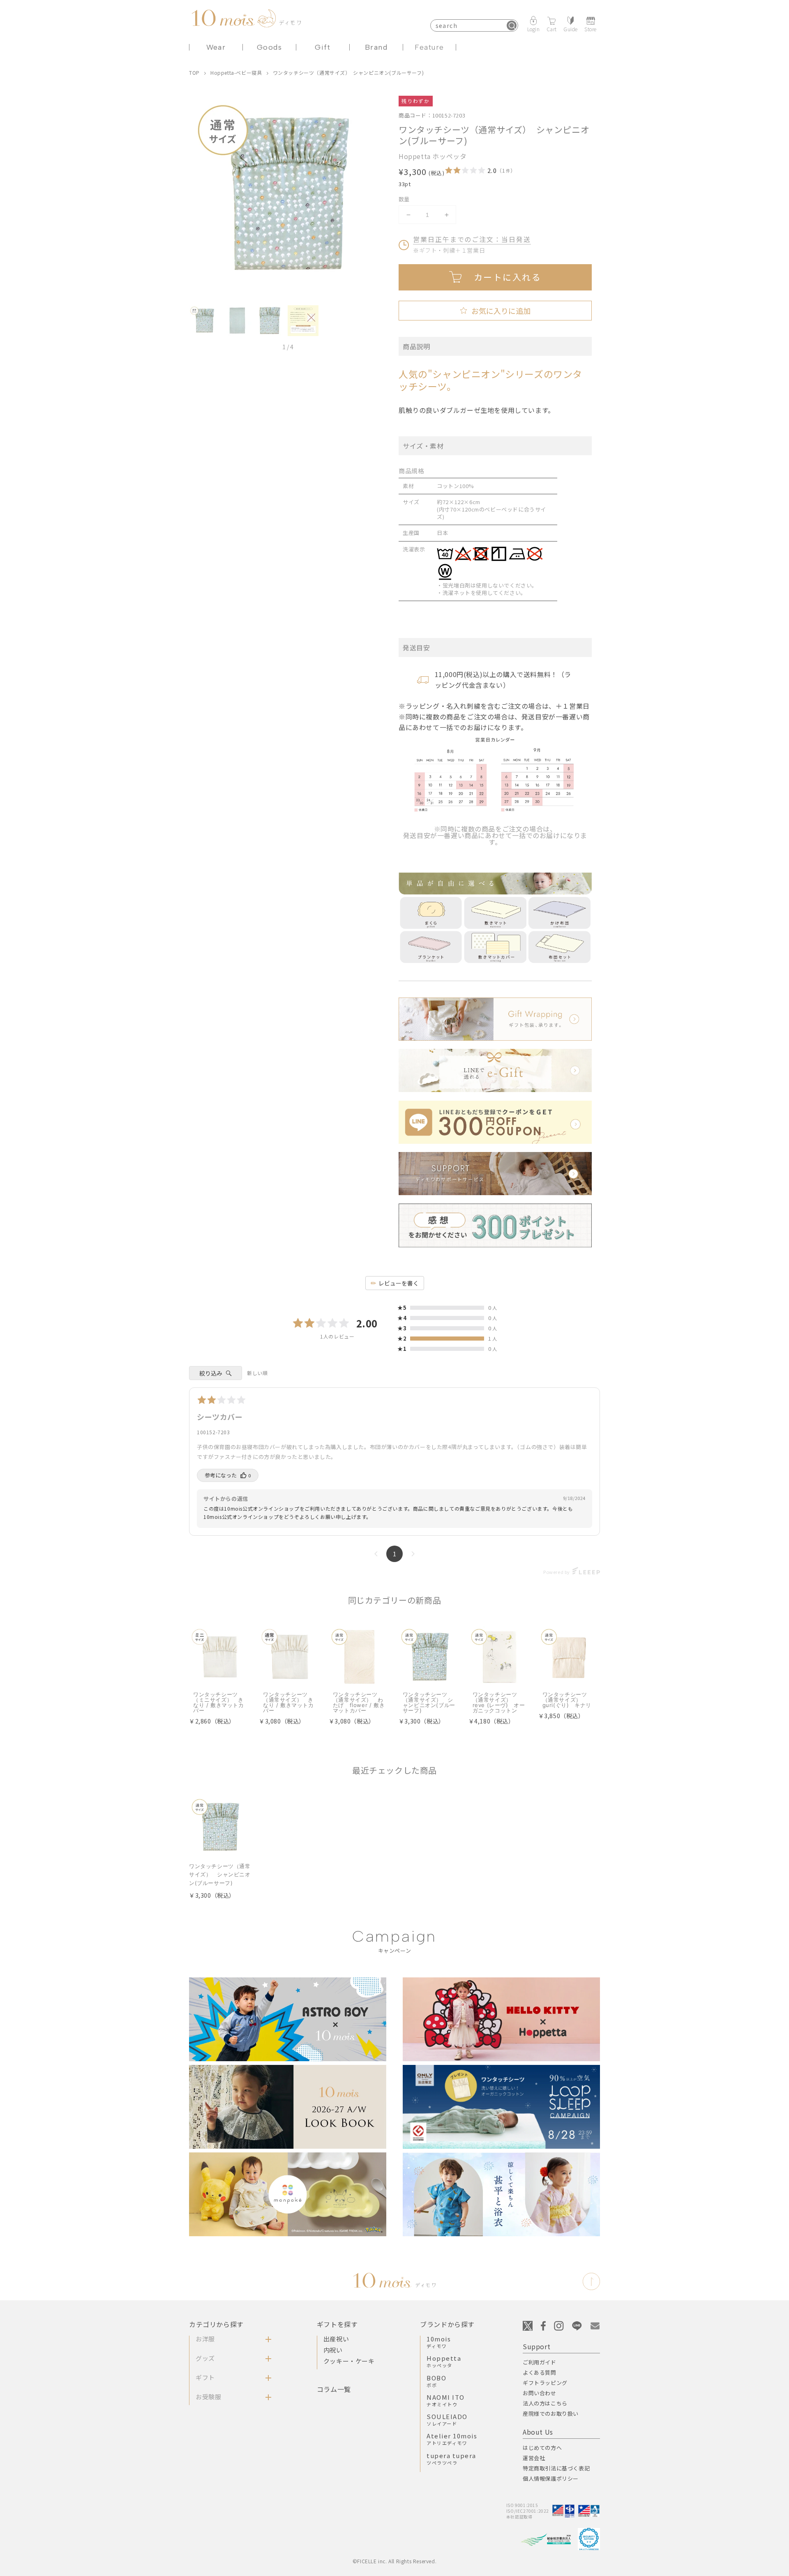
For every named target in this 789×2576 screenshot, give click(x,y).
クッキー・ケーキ (349, 2361)
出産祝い (336, 2339)
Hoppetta (444, 2361)
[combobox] (474, 25)
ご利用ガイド (540, 2362)
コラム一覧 (334, 2389)
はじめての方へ (542, 2448)
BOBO (436, 2381)
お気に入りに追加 (495, 311)
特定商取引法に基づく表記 (556, 2468)
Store (591, 29)
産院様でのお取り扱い (551, 2414)
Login (534, 29)
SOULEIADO (447, 2419)
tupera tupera (451, 2458)
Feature (429, 47)
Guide (571, 29)
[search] (512, 25)
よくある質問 (540, 2372)
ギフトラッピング (545, 2383)
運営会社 (534, 2458)
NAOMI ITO (446, 2400)
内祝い (333, 2350)
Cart (552, 29)
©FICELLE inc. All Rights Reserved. (394, 2561)
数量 (404, 199)
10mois (439, 2342)
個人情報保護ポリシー (551, 2478)
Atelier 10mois (452, 2439)
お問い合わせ (540, 2393)
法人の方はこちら (545, 2403)
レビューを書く (399, 1283)
